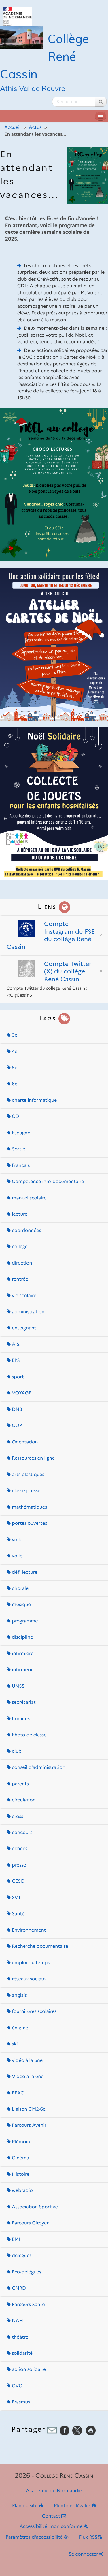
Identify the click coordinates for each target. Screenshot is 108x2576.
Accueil (13, 128)
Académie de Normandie (54, 2491)
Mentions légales (73, 2506)
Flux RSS (89, 2537)
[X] (77, 2430)
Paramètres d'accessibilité (35, 2537)
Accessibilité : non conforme (52, 2527)
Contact (52, 2516)
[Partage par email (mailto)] (52, 2430)
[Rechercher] (101, 102)
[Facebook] (65, 2430)
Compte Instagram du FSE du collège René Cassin (51, 935)
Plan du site (25, 2506)
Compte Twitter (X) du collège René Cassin (68, 971)
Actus (35, 128)
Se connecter (84, 2554)
